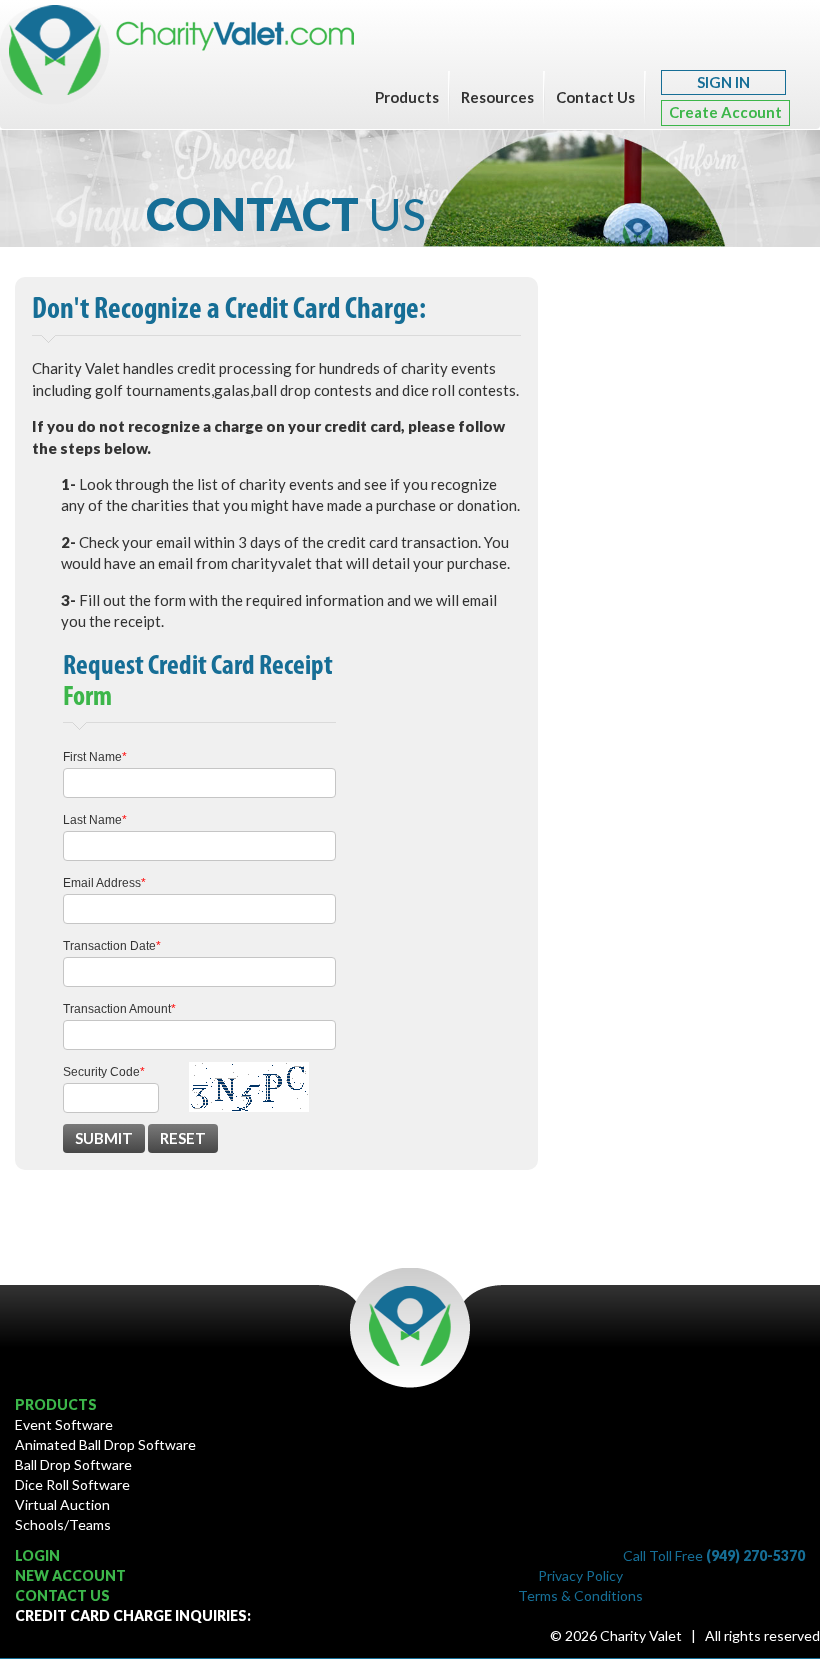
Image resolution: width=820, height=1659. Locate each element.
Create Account (725, 112)
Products (407, 97)
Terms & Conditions (580, 1595)
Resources (497, 97)
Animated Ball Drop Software (105, 1444)
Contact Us (595, 97)
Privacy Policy (580, 1575)
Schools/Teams (63, 1524)
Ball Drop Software (73, 1464)
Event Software (64, 1424)
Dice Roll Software (72, 1484)
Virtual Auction (62, 1504)
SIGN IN (723, 82)
